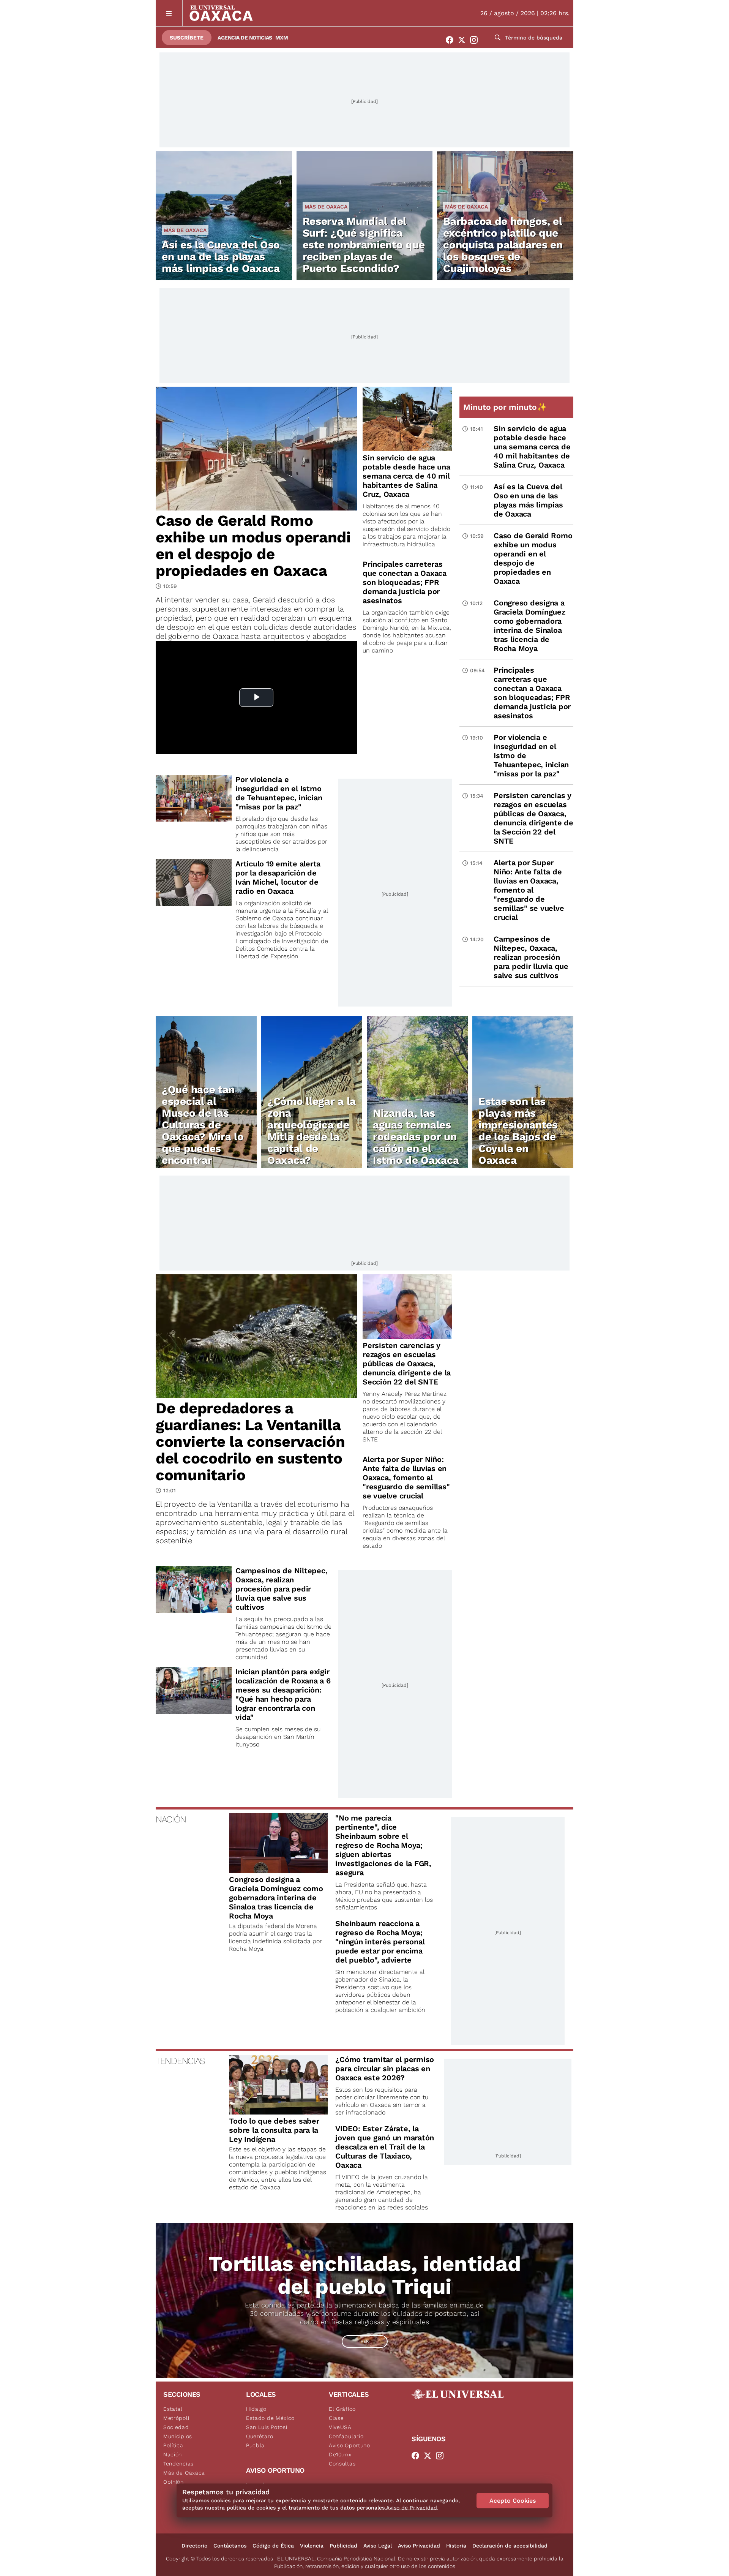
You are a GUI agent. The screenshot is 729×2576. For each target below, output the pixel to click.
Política (173, 2445)
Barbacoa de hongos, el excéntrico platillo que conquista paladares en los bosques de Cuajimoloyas (503, 245)
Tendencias (178, 2464)
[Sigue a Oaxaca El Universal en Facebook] (452, 40)
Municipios (178, 2436)
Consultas (342, 2464)
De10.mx (340, 2454)
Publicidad (343, 2546)
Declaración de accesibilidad (510, 2546)
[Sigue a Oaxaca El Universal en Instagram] (476, 40)
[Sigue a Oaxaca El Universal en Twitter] (464, 40)
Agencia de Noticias (245, 38)
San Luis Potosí (267, 2427)
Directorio (194, 2546)
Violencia (312, 2546)
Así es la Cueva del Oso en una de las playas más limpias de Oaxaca (221, 257)
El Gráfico (342, 2409)
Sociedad (176, 2427)
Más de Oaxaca (185, 230)
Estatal (173, 2409)
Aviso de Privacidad (412, 2508)
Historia (456, 2546)
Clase (336, 2418)
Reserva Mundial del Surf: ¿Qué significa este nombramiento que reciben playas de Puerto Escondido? (364, 245)
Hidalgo (256, 2409)
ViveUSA (340, 2427)
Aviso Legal (378, 2546)
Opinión (174, 2482)
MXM (282, 38)
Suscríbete (187, 38)
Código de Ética (273, 2546)
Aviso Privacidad (419, 2546)
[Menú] (169, 13)
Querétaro (260, 2436)
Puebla (255, 2445)
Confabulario (346, 2436)
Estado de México (270, 2418)
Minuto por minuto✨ (506, 407)
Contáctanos (230, 2546)
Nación (173, 2454)
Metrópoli (176, 2418)
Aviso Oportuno (350, 2445)
